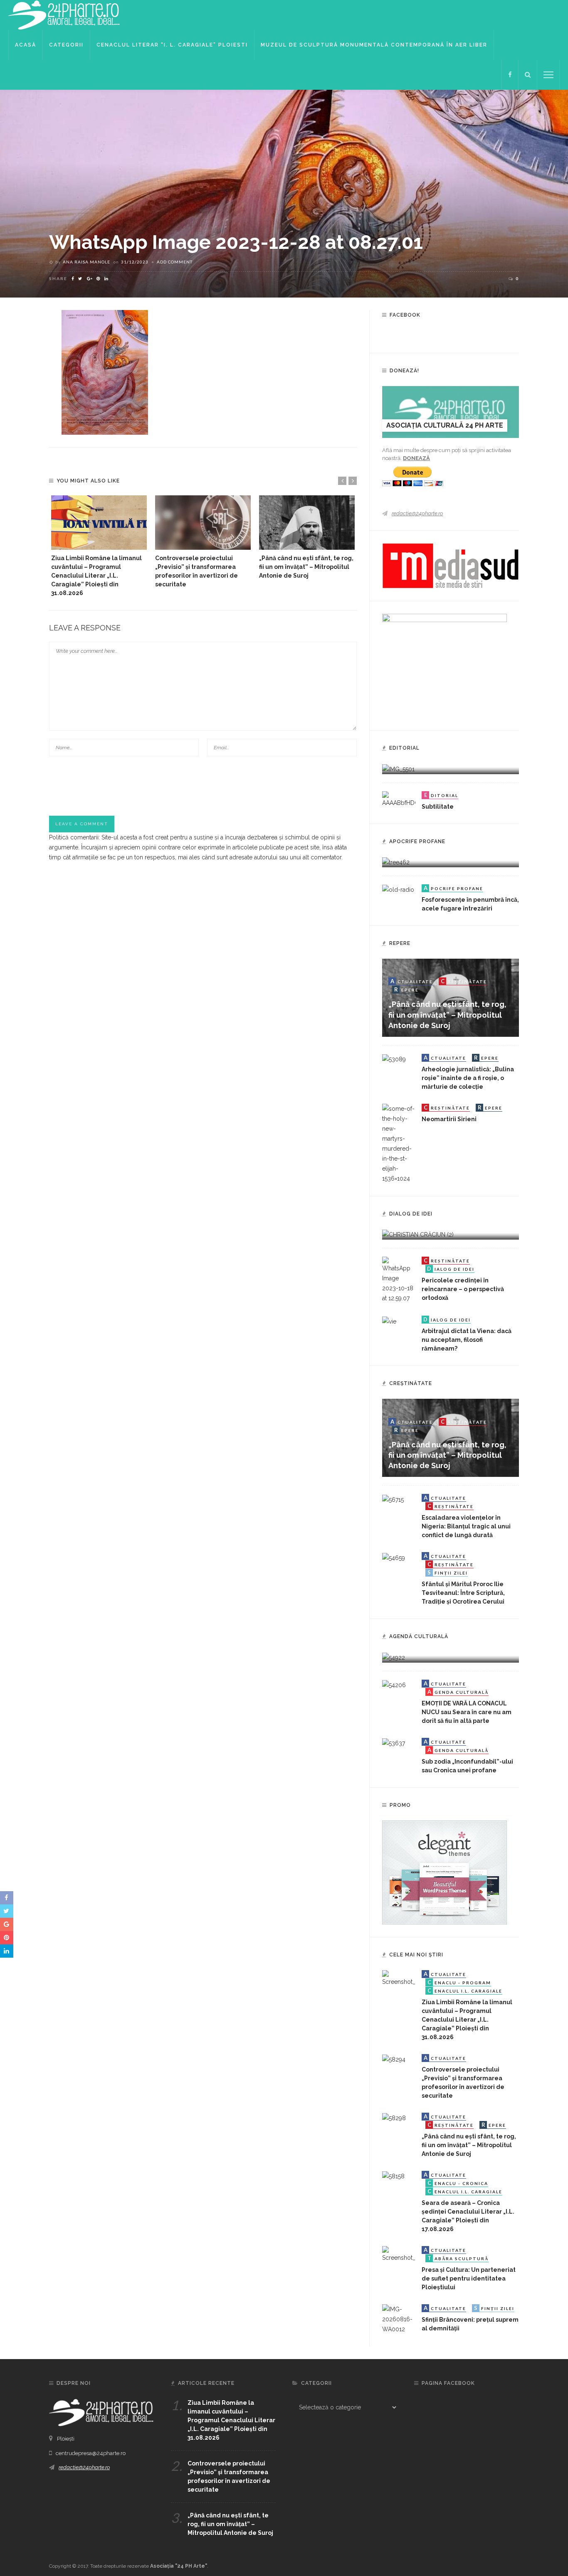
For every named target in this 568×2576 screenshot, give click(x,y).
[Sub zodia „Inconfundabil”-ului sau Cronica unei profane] (394, 1743)
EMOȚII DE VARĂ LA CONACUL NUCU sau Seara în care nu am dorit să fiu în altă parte (467, 1712)
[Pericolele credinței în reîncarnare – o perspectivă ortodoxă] (399, 1279)
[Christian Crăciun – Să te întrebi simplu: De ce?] (418, 1234)
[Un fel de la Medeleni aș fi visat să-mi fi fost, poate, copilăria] (396, 862)
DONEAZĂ (416, 458)
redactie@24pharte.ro (417, 513)
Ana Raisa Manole (86, 262)
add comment (175, 262)
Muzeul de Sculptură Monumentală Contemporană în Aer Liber (374, 45)
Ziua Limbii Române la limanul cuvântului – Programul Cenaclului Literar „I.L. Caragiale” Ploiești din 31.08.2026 (96, 576)
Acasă (26, 45)
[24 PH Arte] (64, 15)
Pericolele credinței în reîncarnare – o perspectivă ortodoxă (463, 1289)
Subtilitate (438, 807)
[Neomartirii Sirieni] (399, 1143)
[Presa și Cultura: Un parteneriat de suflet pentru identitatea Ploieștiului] (399, 2254)
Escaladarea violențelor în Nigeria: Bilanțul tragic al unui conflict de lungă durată (466, 1526)
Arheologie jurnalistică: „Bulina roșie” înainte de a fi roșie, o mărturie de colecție (468, 1078)
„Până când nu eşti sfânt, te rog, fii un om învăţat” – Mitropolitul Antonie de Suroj (306, 567)
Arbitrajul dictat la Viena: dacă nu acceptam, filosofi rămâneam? (467, 1340)
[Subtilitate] (399, 799)
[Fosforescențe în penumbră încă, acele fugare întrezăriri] (398, 889)
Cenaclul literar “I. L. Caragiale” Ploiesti (172, 45)
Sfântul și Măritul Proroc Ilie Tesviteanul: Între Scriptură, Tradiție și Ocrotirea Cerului (463, 1593)
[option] (99, 546)
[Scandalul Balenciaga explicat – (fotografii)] (398, 768)
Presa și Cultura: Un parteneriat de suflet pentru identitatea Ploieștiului (469, 2278)
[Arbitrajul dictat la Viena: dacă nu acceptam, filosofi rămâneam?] (389, 1321)
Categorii (66, 45)
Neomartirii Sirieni (449, 1119)
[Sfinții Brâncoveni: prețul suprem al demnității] (399, 2318)
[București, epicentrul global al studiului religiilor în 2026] (394, 1657)
